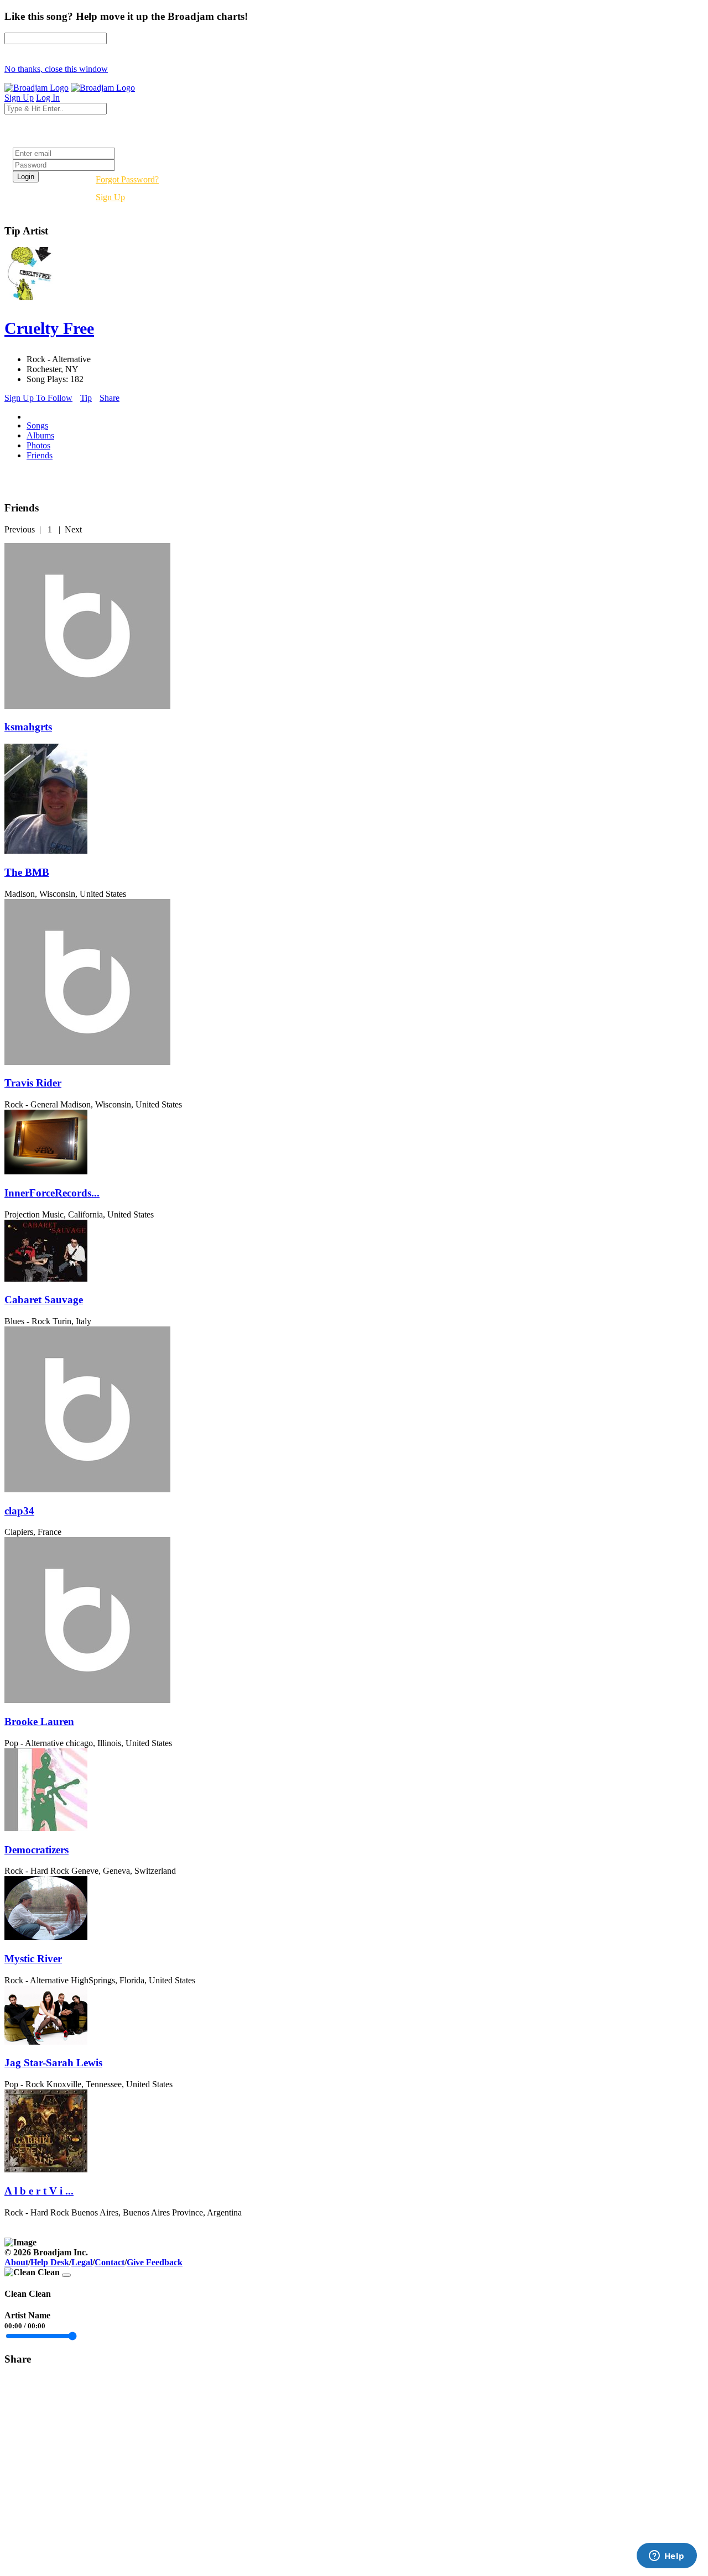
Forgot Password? (127, 179)
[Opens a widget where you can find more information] (667, 2557)
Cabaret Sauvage (44, 1300)
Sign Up (110, 197)
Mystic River (33, 1959)
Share (110, 398)
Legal (82, 2262)
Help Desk (50, 2262)
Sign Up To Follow (38, 398)
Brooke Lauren (39, 1721)
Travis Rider (33, 1083)
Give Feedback (155, 2262)
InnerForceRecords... (52, 1193)
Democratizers (37, 1850)
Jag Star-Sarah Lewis (53, 2063)
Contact (110, 2262)
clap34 (19, 1511)
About (16, 2262)
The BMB (27, 872)
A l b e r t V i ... (39, 2191)
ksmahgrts (28, 727)
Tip (86, 398)
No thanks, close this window (56, 69)
